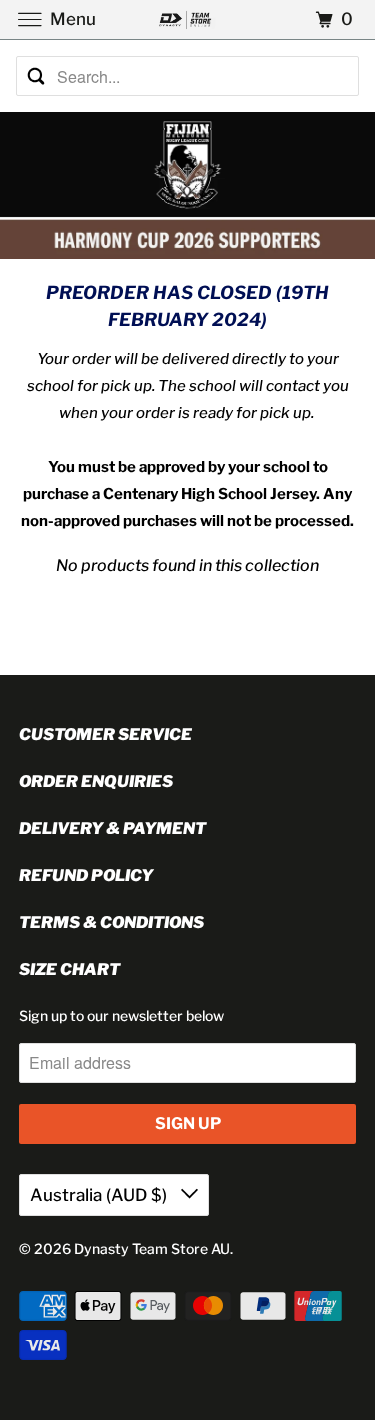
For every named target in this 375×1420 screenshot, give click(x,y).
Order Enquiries (96, 781)
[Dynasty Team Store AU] (188, 19)
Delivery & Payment (112, 828)
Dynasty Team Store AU (152, 1248)
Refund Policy (86, 875)
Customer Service (105, 734)
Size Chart (69, 969)
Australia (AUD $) (100, 1195)
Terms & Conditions (111, 922)
